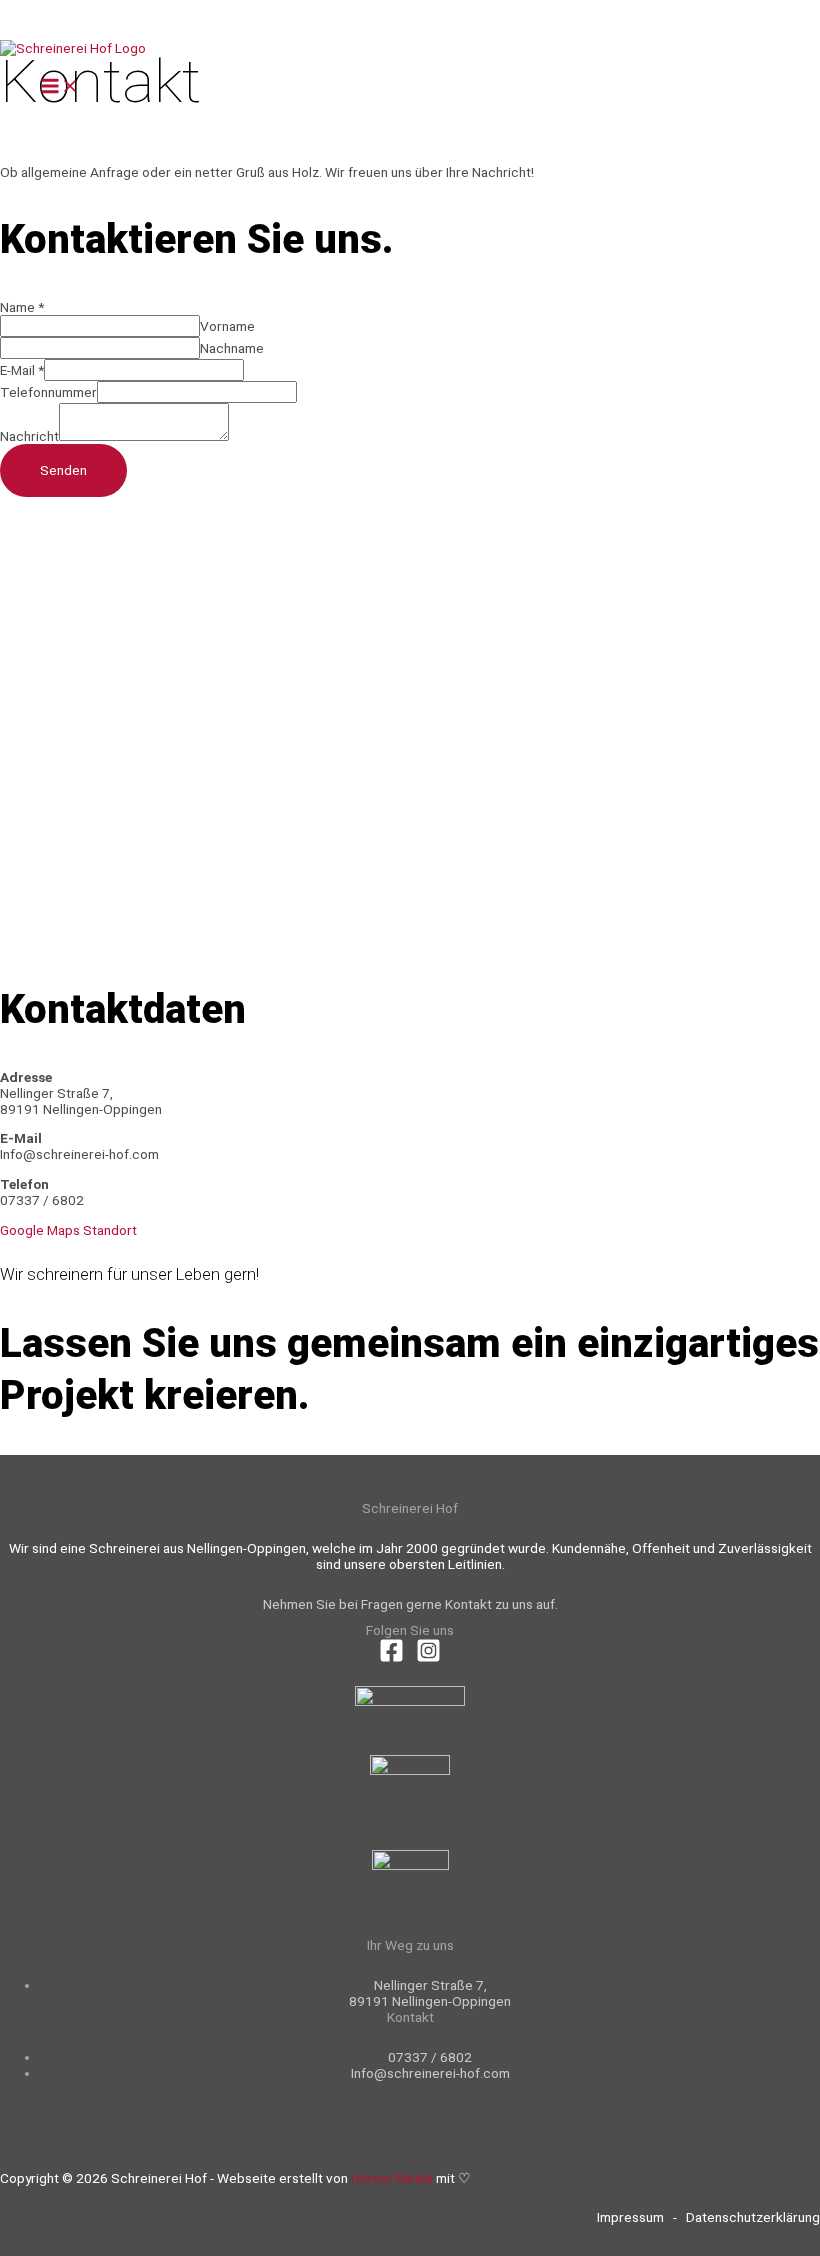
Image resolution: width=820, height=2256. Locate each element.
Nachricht (29, 436)
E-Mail (22, 370)
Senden (63, 470)
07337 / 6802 (430, 2057)
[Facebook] (391, 1658)
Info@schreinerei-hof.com (430, 2073)
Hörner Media (392, 2178)
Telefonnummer (48, 392)
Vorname (227, 326)
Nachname (232, 348)
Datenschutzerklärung (753, 2217)
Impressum (630, 2217)
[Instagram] (428, 1658)
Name (22, 307)
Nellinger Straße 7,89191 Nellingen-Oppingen (430, 1993)
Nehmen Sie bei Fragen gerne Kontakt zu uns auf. (410, 1604)
